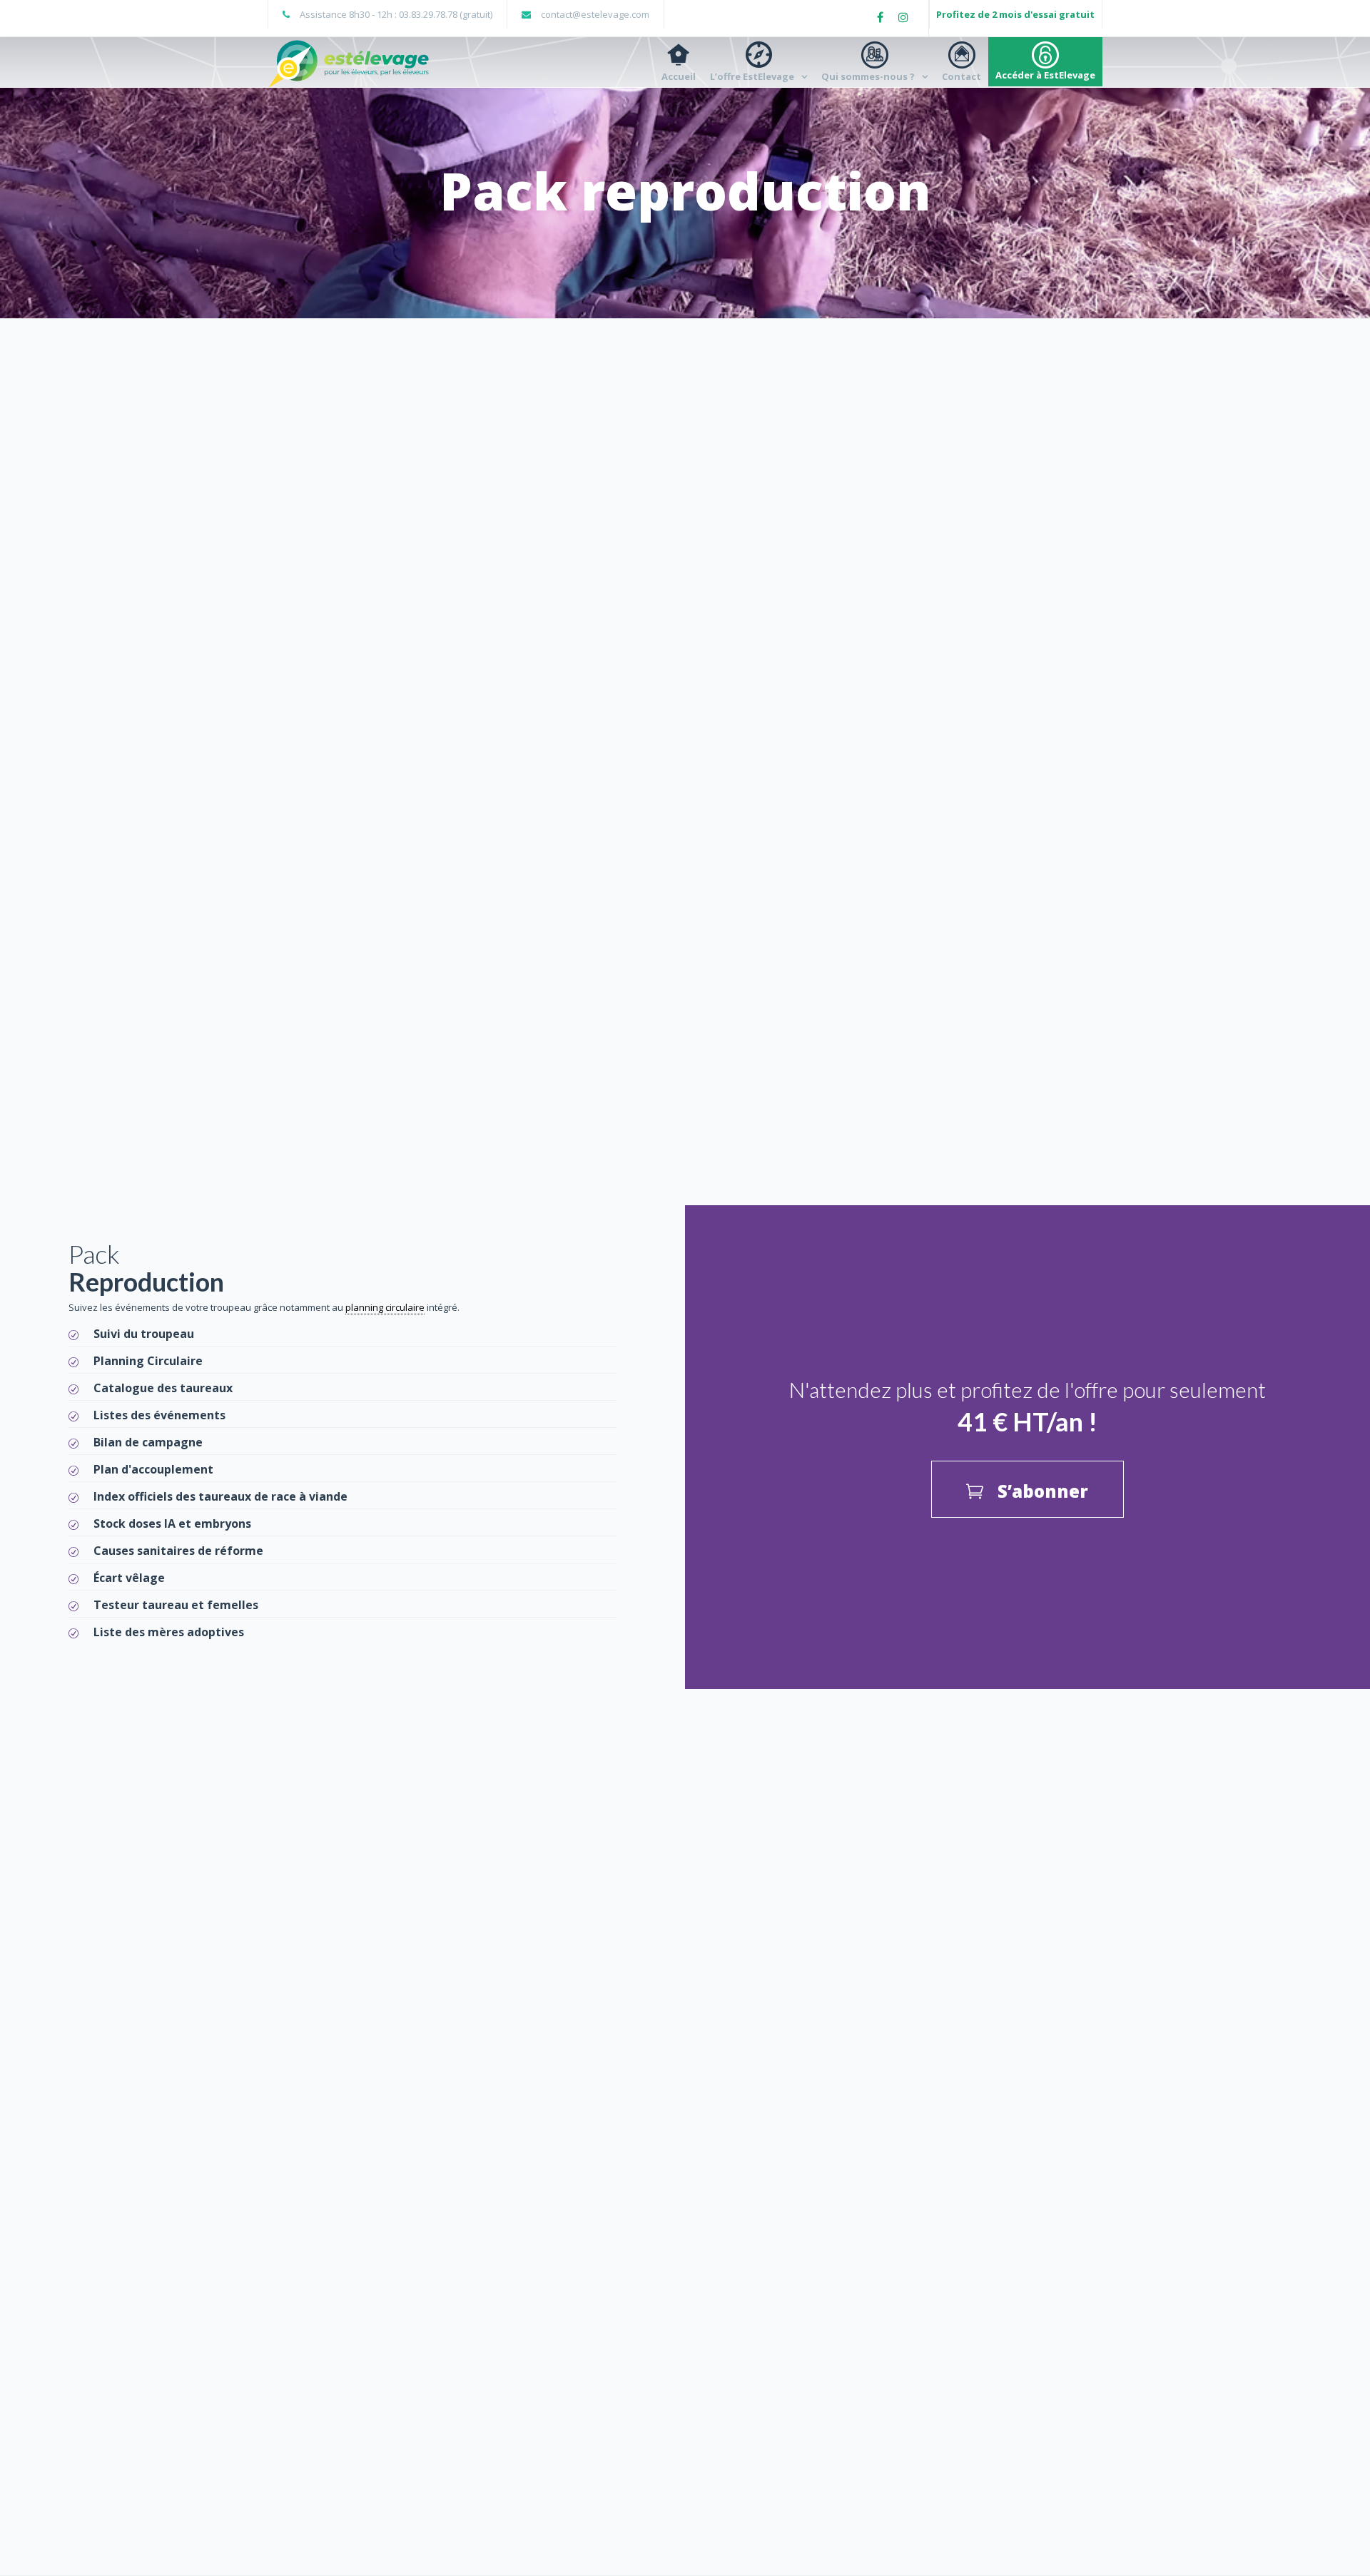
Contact (961, 76)
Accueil (679, 76)
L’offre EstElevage (752, 76)
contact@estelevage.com (595, 14)
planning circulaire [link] (385, 1307)
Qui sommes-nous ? (868, 76)
